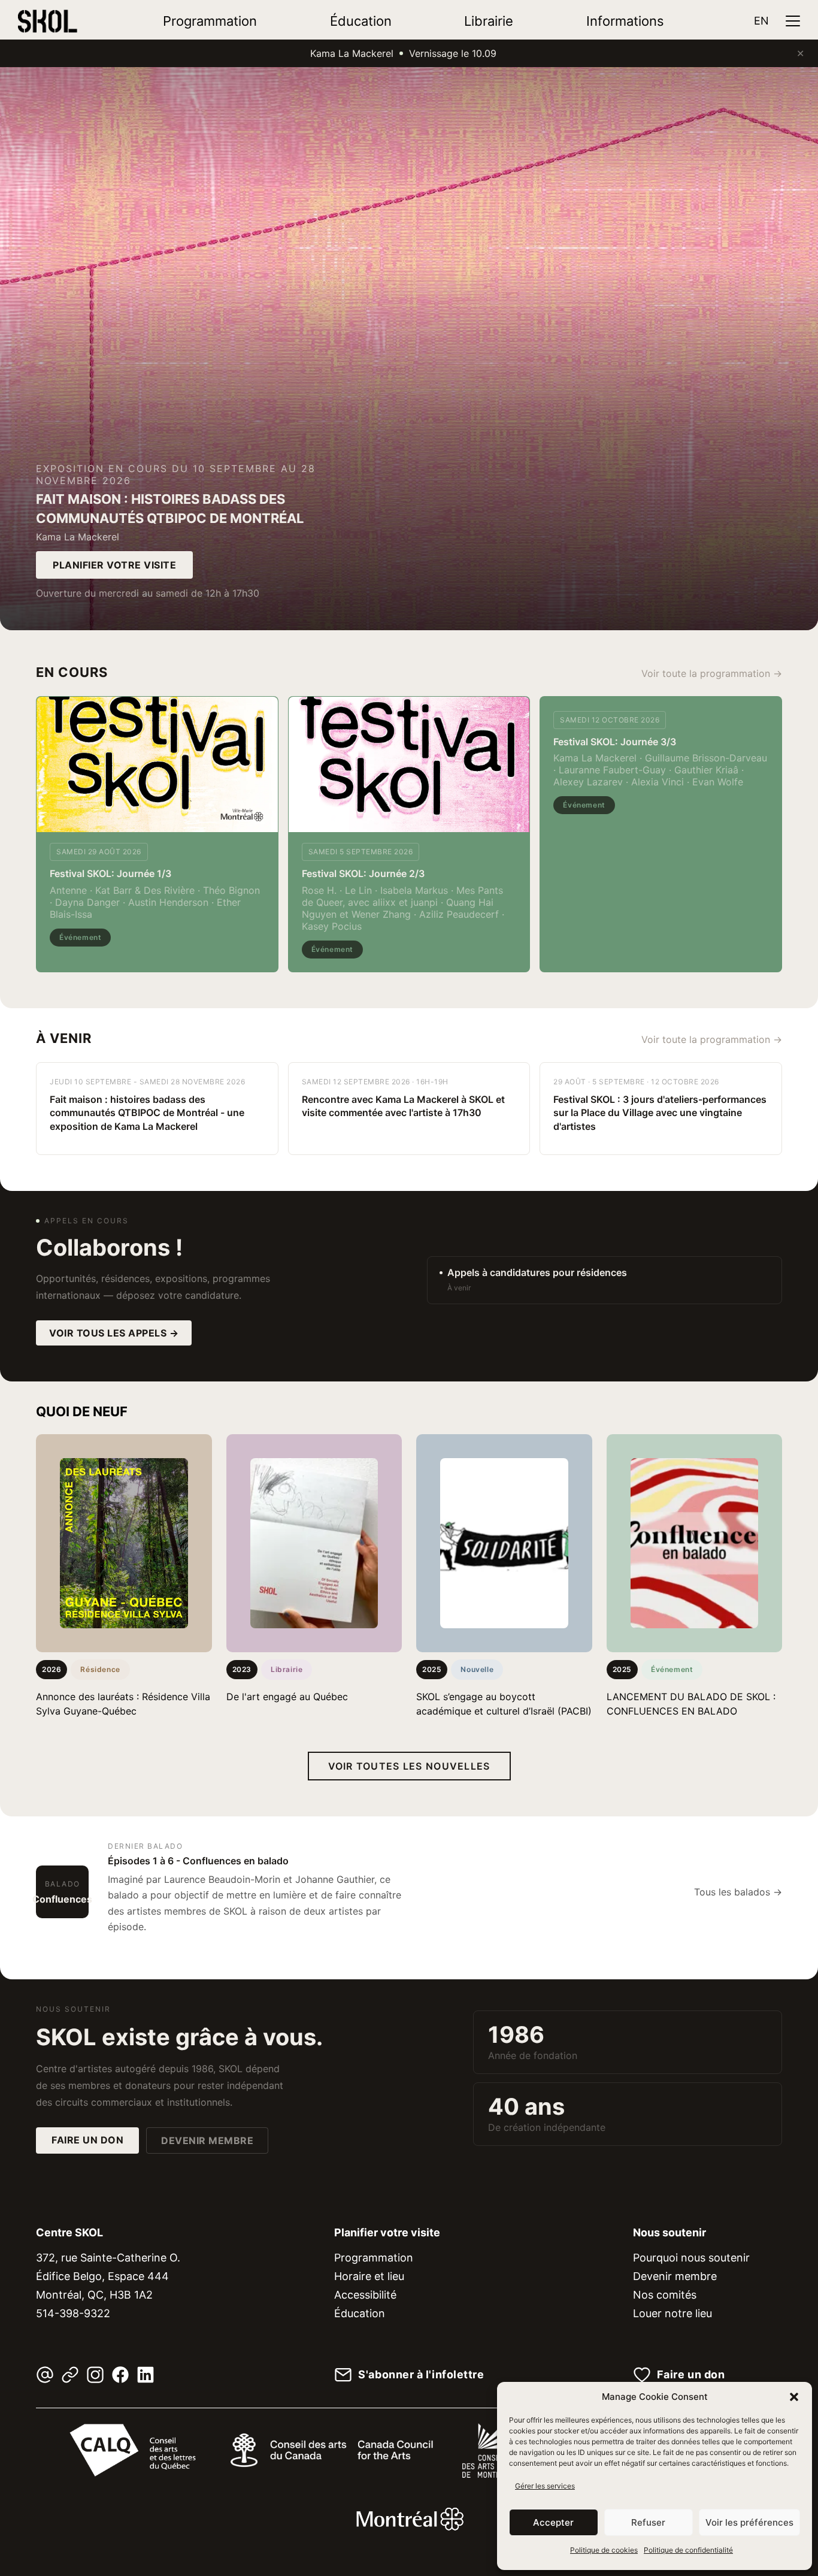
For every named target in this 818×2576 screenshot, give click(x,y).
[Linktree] (70, 2375)
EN (761, 21)
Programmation (210, 21)
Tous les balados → (738, 1892)
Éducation (361, 21)
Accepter (553, 2522)
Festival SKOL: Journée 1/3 (110, 873)
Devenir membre (207, 2140)
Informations (625, 21)
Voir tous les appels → (114, 1333)
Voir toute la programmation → (712, 673)
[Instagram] (95, 2375)
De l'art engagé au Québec (287, 1697)
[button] (794, 2397)
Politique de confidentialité (688, 2550)
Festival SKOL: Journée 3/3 (615, 742)
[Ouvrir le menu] (793, 21)
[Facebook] (120, 2375)
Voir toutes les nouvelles (409, 1766)
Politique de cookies (604, 2550)
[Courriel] (45, 2375)
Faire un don (87, 2140)
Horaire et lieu (369, 2276)
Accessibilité (365, 2295)
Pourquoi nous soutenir (691, 2258)
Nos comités (665, 2295)
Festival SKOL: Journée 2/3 (363, 873)
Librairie (489, 21)
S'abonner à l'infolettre (421, 2375)
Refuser (648, 2522)
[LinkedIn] (146, 2375)
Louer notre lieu (672, 2313)
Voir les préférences (749, 2522)
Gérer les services (545, 2486)
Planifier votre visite (114, 565)
